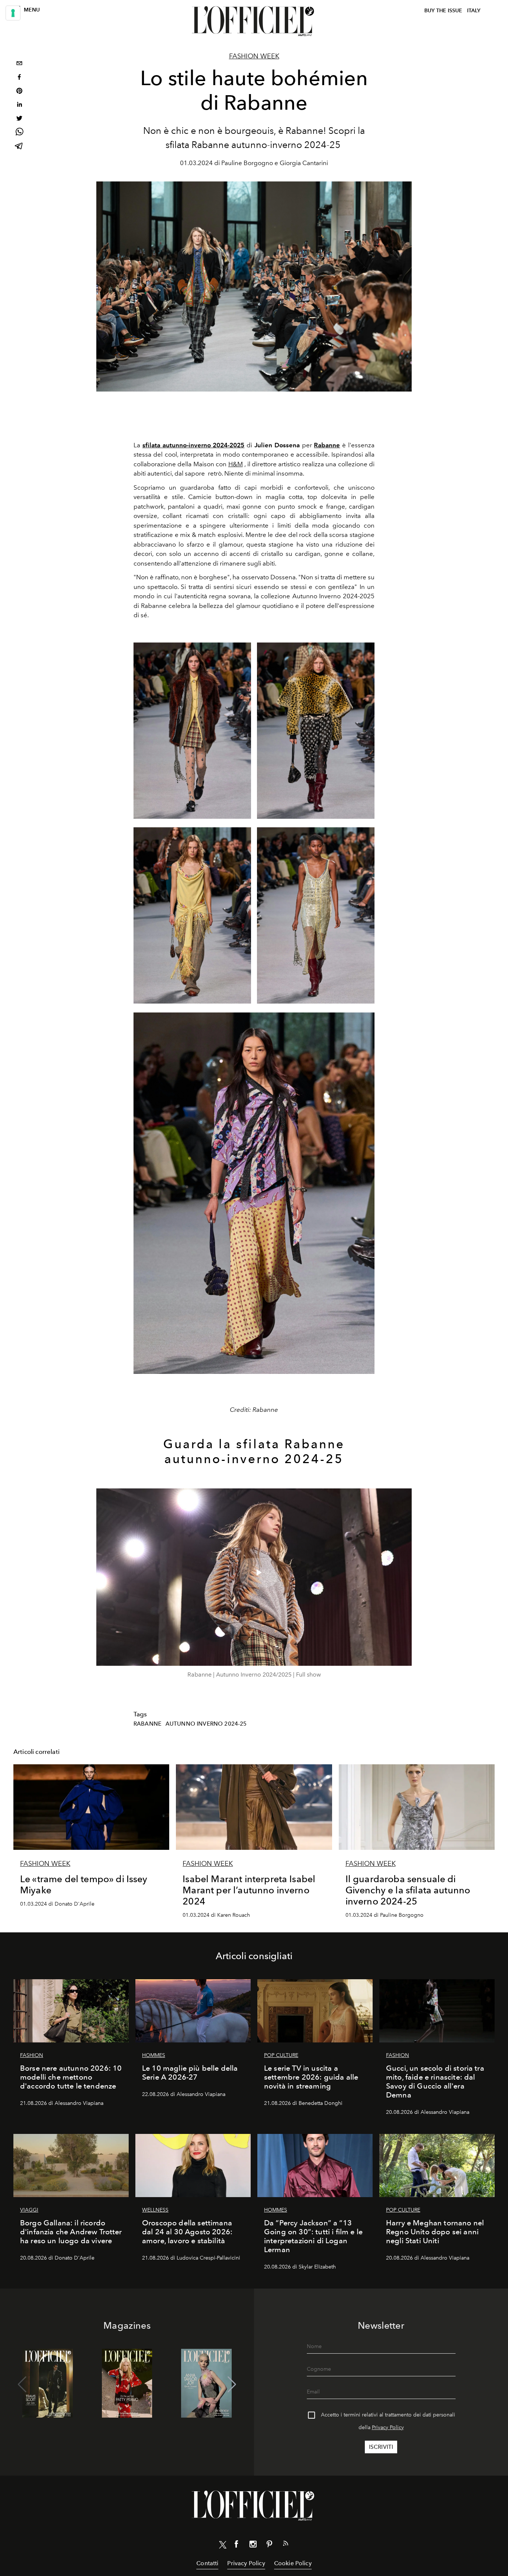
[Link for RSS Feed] (286, 2545)
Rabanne (147, 1724)
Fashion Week (254, 56)
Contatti (207, 2563)
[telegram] (19, 147)
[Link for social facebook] (237, 2546)
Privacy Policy (388, 2427)
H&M (236, 464)
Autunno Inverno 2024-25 (206, 1724)
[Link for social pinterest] (269, 2546)
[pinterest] (19, 92)
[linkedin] (19, 105)
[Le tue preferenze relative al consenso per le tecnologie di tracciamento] (13, 13)
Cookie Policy (293, 2563)
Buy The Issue (443, 11)
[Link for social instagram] (253, 2546)
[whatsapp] (19, 133)
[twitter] (19, 119)
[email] (19, 64)
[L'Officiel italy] (254, 21)
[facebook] (19, 78)
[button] (232, 2385)
